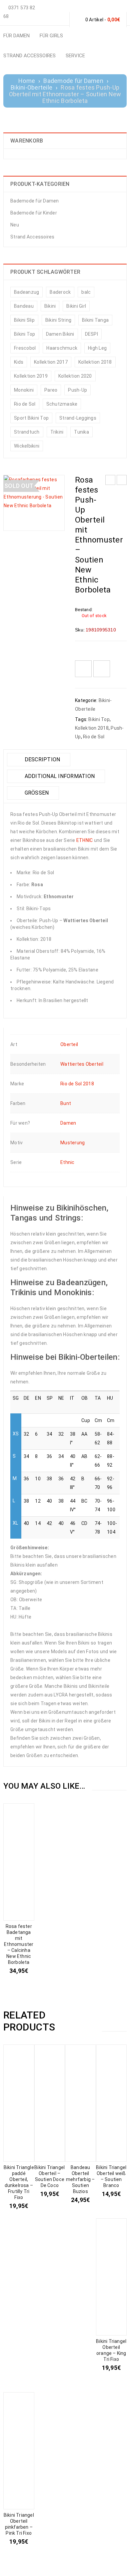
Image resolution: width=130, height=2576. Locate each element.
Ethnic (67, 1162)
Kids (19, 362)
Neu (15, 225)
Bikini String (58, 320)
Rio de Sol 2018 (77, 1084)
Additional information (59, 776)
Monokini (24, 390)
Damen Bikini (60, 334)
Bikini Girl (76, 306)
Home (27, 81)
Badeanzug (26, 292)
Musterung (72, 1143)
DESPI (91, 334)
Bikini (50, 306)
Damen (68, 1123)
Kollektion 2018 (95, 362)
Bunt (66, 1103)
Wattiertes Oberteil (82, 1064)
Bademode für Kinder (34, 213)
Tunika (81, 432)
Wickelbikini (27, 446)
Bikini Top (25, 334)
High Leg (97, 348)
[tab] (39, 760)
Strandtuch (27, 432)
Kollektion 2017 (51, 362)
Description (41, 759)
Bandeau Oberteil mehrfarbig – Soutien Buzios (80, 2179)
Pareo (51, 390)
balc (86, 292)
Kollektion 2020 (75, 376)
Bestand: (84, 610)
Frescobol (25, 348)
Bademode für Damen (73, 81)
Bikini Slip (24, 320)
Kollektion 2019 (31, 376)
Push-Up (77, 390)
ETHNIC (85, 840)
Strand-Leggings (78, 418)
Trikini (57, 432)
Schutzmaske (62, 404)
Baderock (60, 292)
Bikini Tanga (95, 320)
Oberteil (69, 1044)
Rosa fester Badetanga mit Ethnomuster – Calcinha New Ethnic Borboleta (19, 1944)
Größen (36, 793)
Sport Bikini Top (31, 418)
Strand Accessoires (32, 237)
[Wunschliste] (83, 669)
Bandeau (24, 306)
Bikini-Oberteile (31, 88)
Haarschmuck (62, 348)
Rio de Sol (25, 404)
